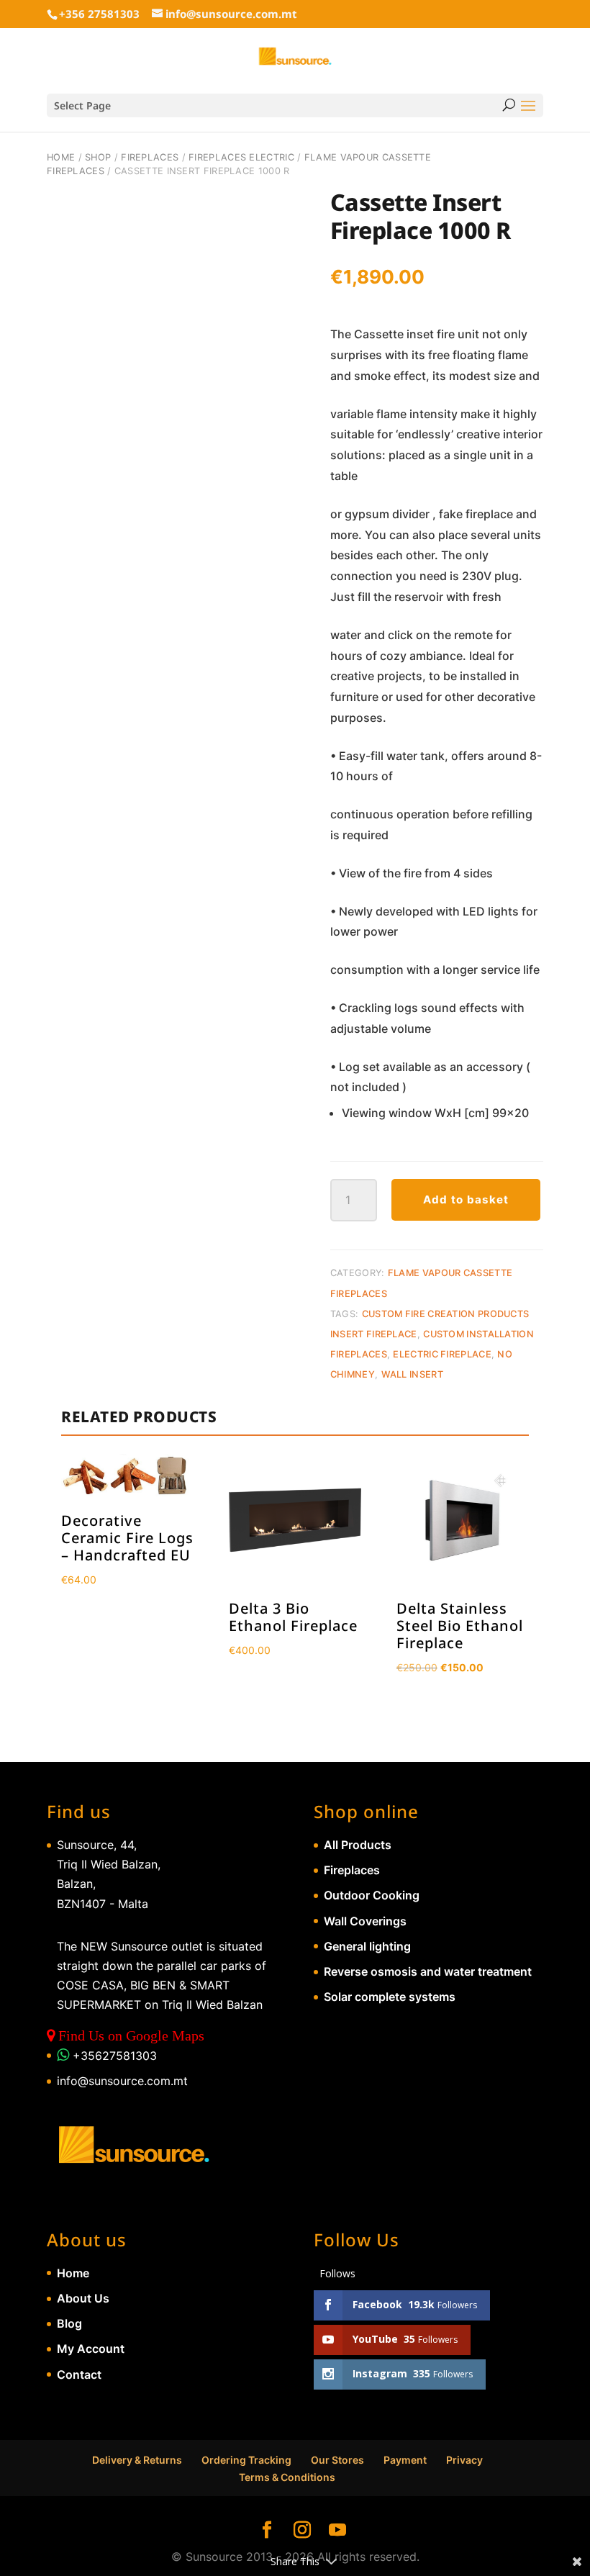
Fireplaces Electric (241, 157)
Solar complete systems (390, 1997)
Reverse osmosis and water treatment (428, 1971)
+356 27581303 (99, 14)
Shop (98, 157)
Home (61, 157)
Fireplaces (150, 157)
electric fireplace (442, 1354)
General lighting (367, 1946)
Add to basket (466, 1199)
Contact (79, 2374)
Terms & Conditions (287, 2477)
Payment (405, 2460)
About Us (83, 2298)
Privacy (464, 2460)
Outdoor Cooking (372, 1895)
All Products (358, 1845)
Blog (69, 2323)
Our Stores (337, 2460)
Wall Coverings (365, 1921)
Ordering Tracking (246, 2460)
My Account (91, 2349)
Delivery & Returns (137, 2460)
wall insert (412, 1374)
